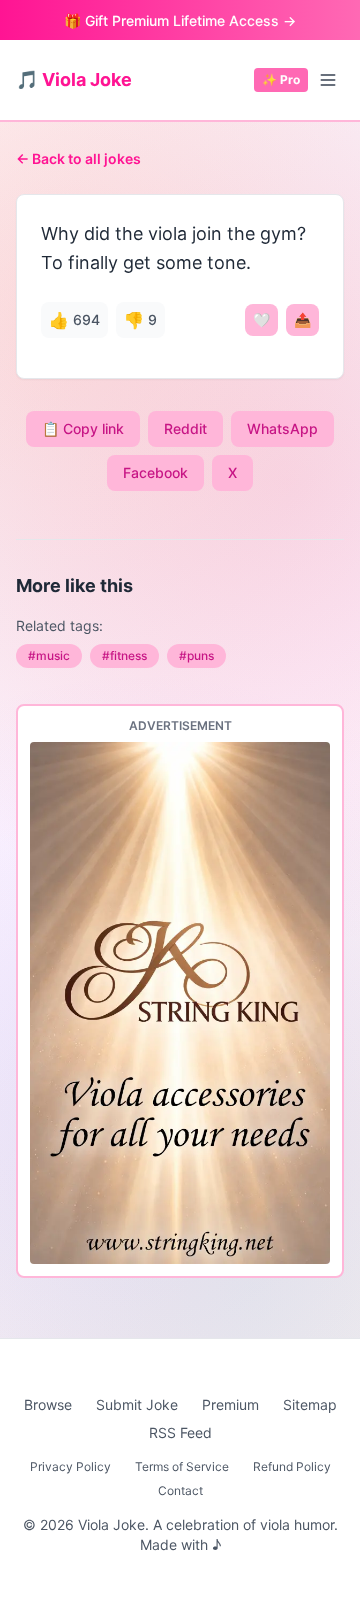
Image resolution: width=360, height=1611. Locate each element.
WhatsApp (282, 428)
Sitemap (310, 1404)
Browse (48, 1404)
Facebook (155, 472)
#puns (196, 655)
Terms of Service (182, 1466)
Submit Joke (137, 1404)
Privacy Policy (70, 1466)
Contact (180, 1490)
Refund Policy (292, 1466)
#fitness (124, 655)
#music (49, 655)
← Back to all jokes (78, 158)
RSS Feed (180, 1432)
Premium (230, 1404)
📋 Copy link (83, 428)
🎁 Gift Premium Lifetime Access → (180, 20)
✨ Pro (281, 79)
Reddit (185, 428)
